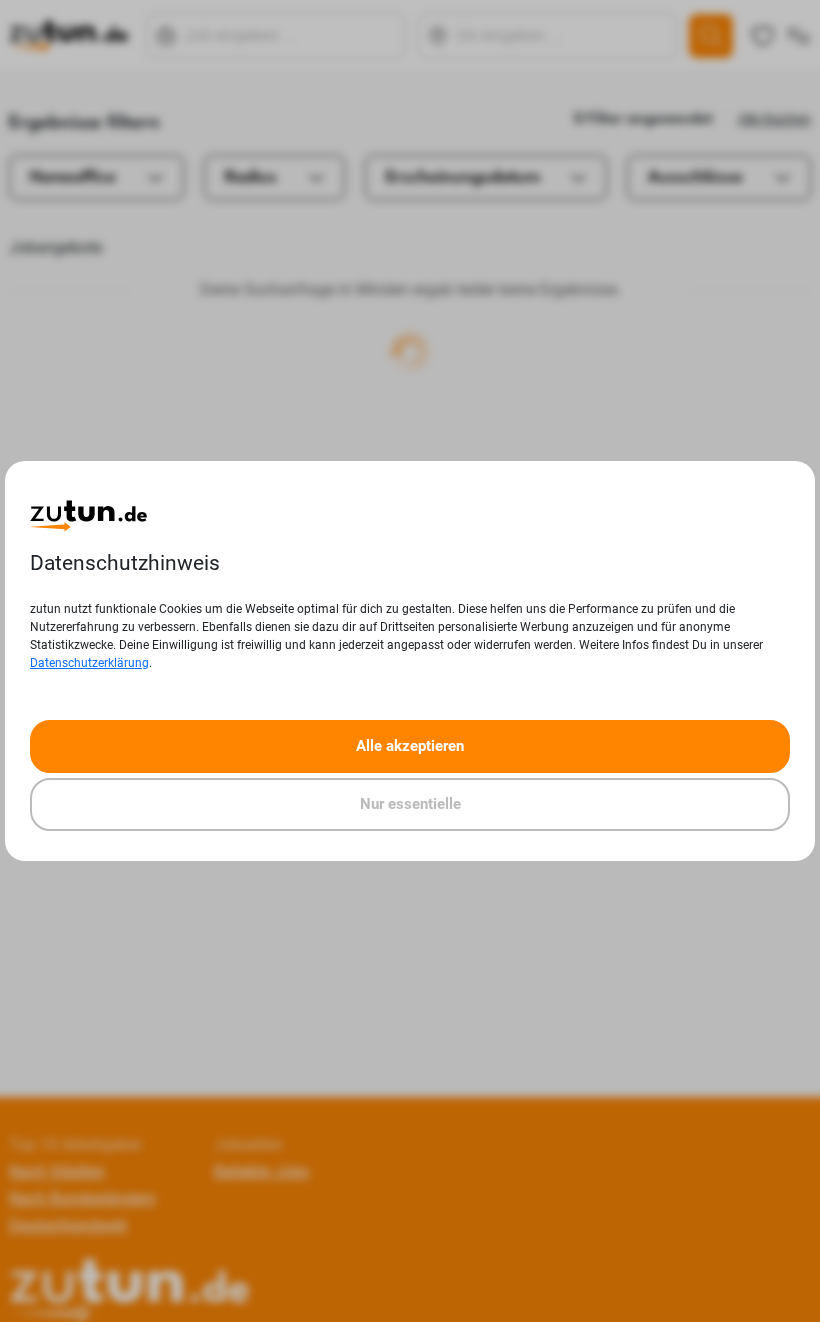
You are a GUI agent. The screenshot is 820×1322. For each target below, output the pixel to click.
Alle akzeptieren (410, 746)
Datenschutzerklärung (89, 663)
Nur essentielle (410, 804)
